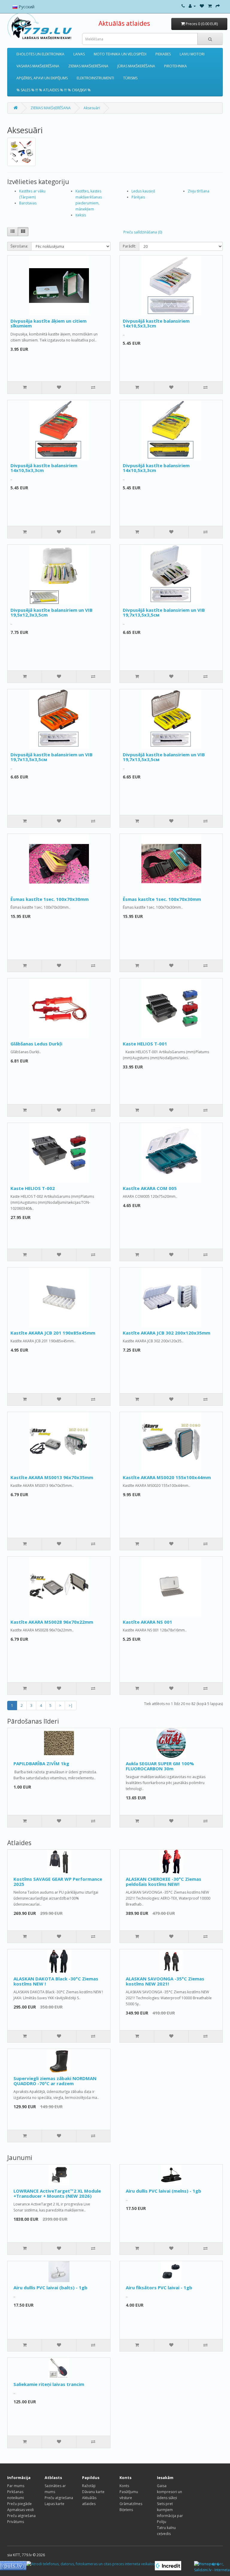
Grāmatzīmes (131, 2504)
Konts (124, 2486)
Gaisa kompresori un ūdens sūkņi (170, 2492)
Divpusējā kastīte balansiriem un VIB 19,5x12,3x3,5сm (52, 612)
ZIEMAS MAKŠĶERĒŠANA (88, 66)
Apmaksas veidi (21, 2510)
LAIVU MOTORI (192, 54)
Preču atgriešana (21, 2516)
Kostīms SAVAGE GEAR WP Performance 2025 (58, 1881)
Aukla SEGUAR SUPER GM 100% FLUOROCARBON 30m (160, 1766)
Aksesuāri (92, 108)
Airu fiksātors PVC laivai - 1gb (159, 2287)
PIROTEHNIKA (175, 66)
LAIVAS (79, 54)
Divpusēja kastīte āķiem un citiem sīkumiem (49, 323)
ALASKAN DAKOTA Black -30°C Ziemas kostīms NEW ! (56, 1981)
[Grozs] (210, 6)
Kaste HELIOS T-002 (33, 1188)
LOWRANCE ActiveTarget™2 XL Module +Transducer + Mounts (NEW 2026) (57, 2193)
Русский (26, 7)
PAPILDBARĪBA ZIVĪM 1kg (41, 1763)
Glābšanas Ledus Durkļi (36, 1044)
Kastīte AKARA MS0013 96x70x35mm (52, 1477)
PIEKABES (163, 54)
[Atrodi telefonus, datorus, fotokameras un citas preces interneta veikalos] (91, 2564)
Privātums (16, 2522)
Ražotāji (89, 2486)
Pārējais (138, 197)
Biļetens (126, 2510)
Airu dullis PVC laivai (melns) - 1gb (164, 2191)
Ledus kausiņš (143, 191)
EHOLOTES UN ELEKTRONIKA (40, 54)
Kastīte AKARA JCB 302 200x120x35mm (167, 1333)
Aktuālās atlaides (124, 23)
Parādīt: (129, 246)
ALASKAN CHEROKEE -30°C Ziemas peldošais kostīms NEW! (164, 1881)
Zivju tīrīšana (199, 191)
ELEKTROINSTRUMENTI (95, 78)
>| (71, 1706)
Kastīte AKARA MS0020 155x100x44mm (167, 1477)
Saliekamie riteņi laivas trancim (49, 2384)
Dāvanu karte (93, 2492)
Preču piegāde (19, 2504)
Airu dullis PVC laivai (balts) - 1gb (50, 2287)
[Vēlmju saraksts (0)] (202, 6)
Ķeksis (81, 215)
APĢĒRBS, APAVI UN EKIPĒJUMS (42, 78)
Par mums (16, 2486)
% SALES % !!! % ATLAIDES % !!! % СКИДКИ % (54, 90)
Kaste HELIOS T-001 (145, 1044)
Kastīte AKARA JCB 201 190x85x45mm (53, 1333)
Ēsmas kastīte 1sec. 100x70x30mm (50, 899)
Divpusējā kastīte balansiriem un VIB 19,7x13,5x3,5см (164, 612)
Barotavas (28, 203)
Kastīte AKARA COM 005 (150, 1188)
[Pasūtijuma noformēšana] (218, 6)
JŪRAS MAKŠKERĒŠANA (136, 66)
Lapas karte (55, 2504)
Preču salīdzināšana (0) (143, 232)
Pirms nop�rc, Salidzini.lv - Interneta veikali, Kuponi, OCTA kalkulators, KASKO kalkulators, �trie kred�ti (212, 2567)
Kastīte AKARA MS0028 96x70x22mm (52, 1622)
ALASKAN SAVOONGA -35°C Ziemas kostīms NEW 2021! (165, 1981)
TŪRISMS (130, 78)
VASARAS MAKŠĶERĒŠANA (38, 66)
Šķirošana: (19, 246)
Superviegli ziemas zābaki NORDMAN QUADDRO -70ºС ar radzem (55, 2081)
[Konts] (192, 6)
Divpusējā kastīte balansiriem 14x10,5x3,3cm (156, 323)
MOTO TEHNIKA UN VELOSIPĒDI (120, 54)
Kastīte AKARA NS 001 (147, 1622)
